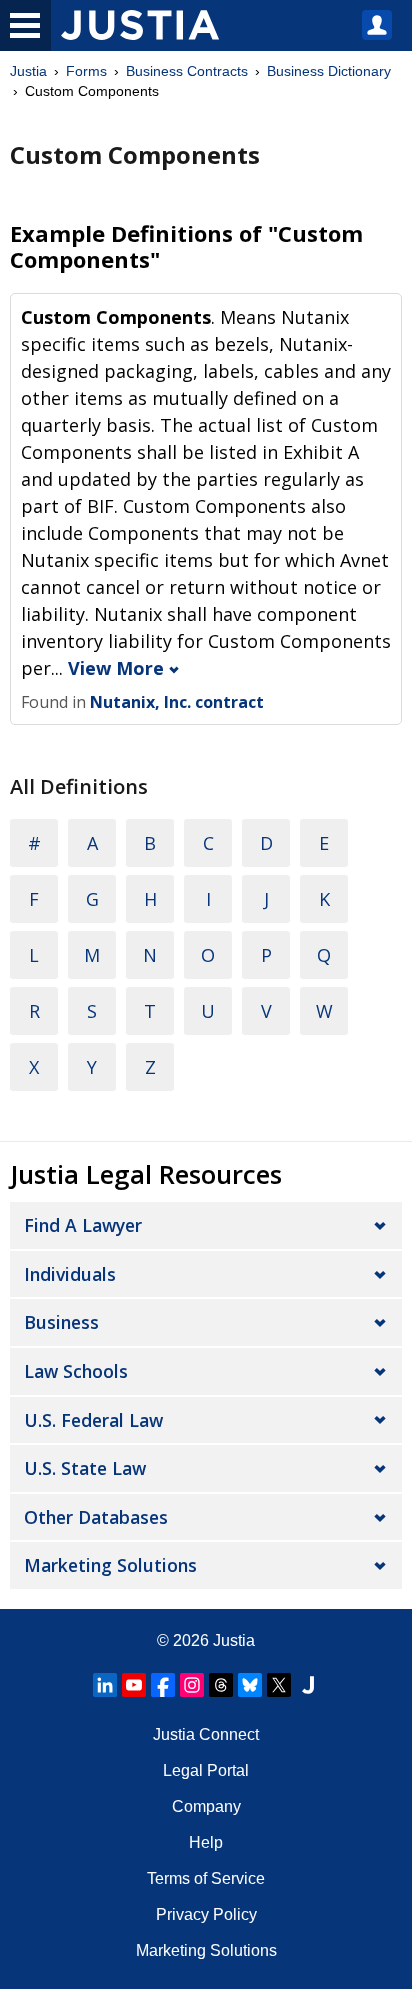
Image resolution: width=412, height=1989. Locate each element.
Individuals (70, 1274)
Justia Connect (206, 1734)
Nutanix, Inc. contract (177, 702)
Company (206, 1806)
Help (206, 1842)
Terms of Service (206, 1878)
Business (61, 1322)
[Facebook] (163, 1685)
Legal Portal (206, 1770)
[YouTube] (134, 1685)
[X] (279, 1685)
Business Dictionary (329, 71)
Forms (86, 71)
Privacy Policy (206, 1914)
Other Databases (96, 1517)
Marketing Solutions (110, 1565)
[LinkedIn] (105, 1685)
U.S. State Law (85, 1468)
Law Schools (76, 1371)
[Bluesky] (250, 1685)
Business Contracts (187, 71)
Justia (28, 71)
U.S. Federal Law (93, 1420)
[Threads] (221, 1685)
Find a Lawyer (83, 1225)
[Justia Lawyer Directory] (308, 1685)
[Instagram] (192, 1685)
